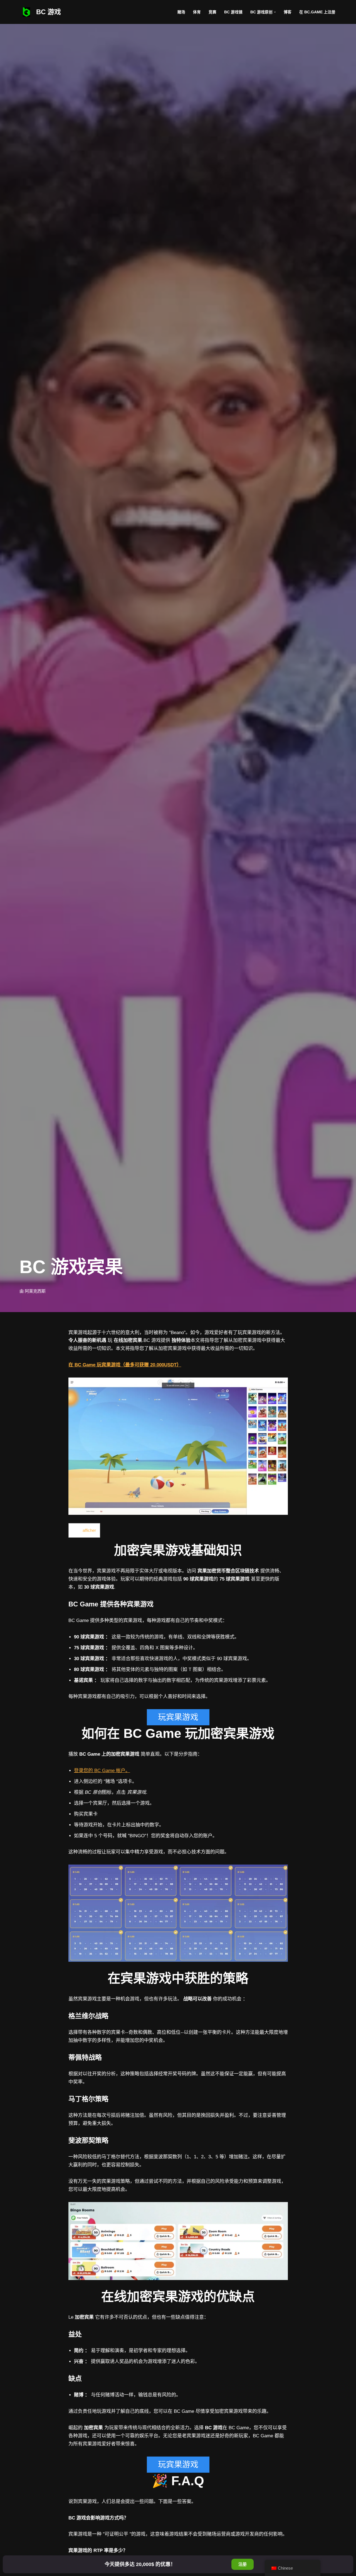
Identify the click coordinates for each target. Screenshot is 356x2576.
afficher (89, 1530)
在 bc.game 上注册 (317, 12)
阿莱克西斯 (35, 1291)
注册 (243, 2564)
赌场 (181, 12)
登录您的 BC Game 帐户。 (102, 1771)
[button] (275, 12)
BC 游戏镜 (233, 12)
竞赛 (212, 12)
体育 (197, 12)
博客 (288, 12)
